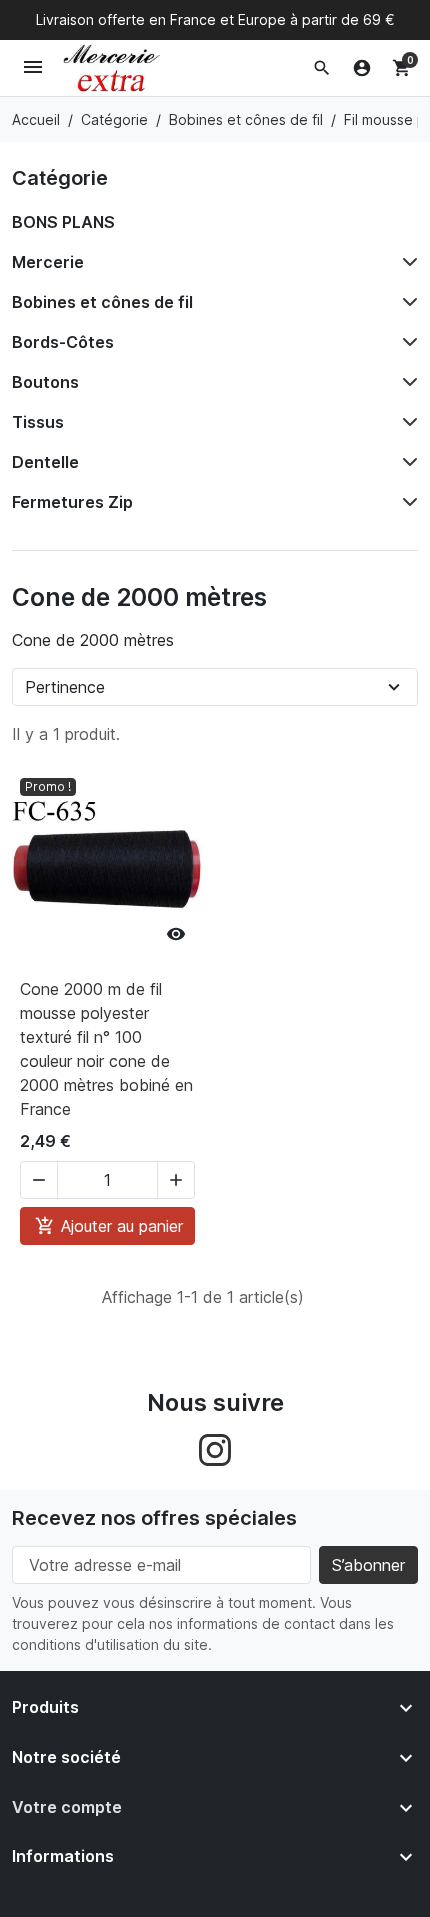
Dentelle (45, 462)
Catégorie (60, 178)
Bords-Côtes (63, 342)
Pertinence (65, 687)
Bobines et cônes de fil (102, 302)
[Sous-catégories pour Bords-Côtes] (406, 342)
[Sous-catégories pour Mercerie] (406, 262)
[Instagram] (215, 1448)
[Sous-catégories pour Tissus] (406, 422)
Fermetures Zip (72, 502)
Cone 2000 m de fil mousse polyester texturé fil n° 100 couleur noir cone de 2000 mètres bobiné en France (106, 1049)
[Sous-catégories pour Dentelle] (406, 462)
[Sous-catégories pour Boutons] (406, 382)
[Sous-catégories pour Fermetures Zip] (406, 502)
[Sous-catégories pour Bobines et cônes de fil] (406, 302)
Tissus (38, 422)
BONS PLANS (63, 222)
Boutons (45, 382)
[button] (322, 68)
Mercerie (48, 262)
